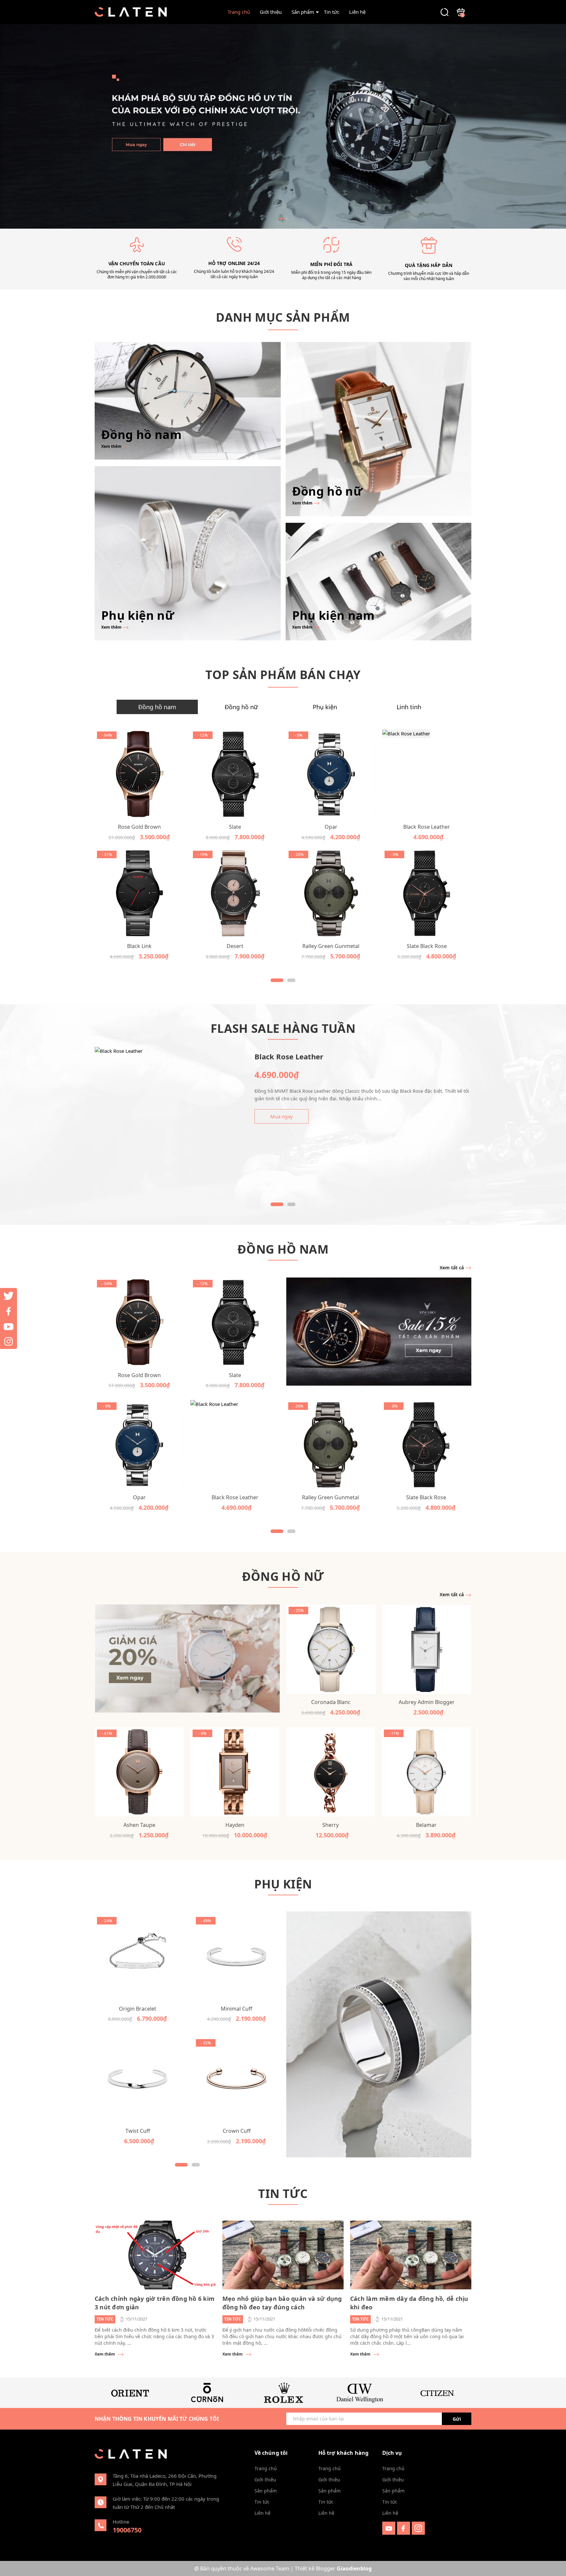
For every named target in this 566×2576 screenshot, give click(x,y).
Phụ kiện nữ (138, 615)
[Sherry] (330, 1772)
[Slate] (235, 774)
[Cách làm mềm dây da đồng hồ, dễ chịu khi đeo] (411, 2255)
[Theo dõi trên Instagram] (418, 2528)
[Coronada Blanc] (331, 1649)
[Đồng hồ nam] (188, 401)
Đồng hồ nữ (327, 491)
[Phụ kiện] (379, 2035)
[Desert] (235, 893)
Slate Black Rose (427, 946)
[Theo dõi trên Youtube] (390, 2528)
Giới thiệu (271, 12)
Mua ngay (282, 1116)
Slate (235, 827)
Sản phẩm (303, 12)
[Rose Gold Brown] (139, 774)
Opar (331, 827)
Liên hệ (357, 12)
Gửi (457, 2419)
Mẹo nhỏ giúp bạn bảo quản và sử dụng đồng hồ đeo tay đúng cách (282, 2303)
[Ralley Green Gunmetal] (331, 893)
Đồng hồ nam (141, 435)
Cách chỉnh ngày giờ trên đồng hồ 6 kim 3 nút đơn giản (155, 2303)
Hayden (235, 1825)
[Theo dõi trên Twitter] (9, 1296)
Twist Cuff (138, 2131)
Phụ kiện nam (333, 615)
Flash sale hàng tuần (283, 1028)
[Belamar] (426, 1772)
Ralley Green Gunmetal (331, 946)
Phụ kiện (283, 1884)
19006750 (127, 2530)
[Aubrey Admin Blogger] (427, 1649)
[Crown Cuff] (236, 2080)
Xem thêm (112, 446)
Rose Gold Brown (139, 827)
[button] (281, 219)
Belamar (426, 1825)
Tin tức (332, 12)
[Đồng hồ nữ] (379, 429)
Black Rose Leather (427, 827)
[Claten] (283, 126)
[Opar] (331, 774)
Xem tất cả (452, 1268)
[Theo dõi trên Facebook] (404, 2528)
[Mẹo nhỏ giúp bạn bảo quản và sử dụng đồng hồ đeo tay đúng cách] (283, 2255)
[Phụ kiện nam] (379, 582)
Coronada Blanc (331, 1702)
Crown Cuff (237, 2131)
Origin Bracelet (138, 2009)
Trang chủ (239, 12)
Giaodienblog (354, 2568)
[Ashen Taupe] (139, 1772)
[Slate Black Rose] (427, 893)
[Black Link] (139, 893)
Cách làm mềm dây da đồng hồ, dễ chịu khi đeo (409, 2303)
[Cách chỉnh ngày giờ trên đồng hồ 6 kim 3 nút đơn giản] (155, 2255)
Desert (235, 946)
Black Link (139, 946)
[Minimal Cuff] (236, 1958)
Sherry (330, 1825)
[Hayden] (235, 1772)
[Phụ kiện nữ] (188, 553)
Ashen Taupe (139, 1825)
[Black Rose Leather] (427, 774)
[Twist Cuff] (138, 2080)
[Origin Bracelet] (138, 1958)
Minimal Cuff (236, 2009)
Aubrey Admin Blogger (427, 1702)
